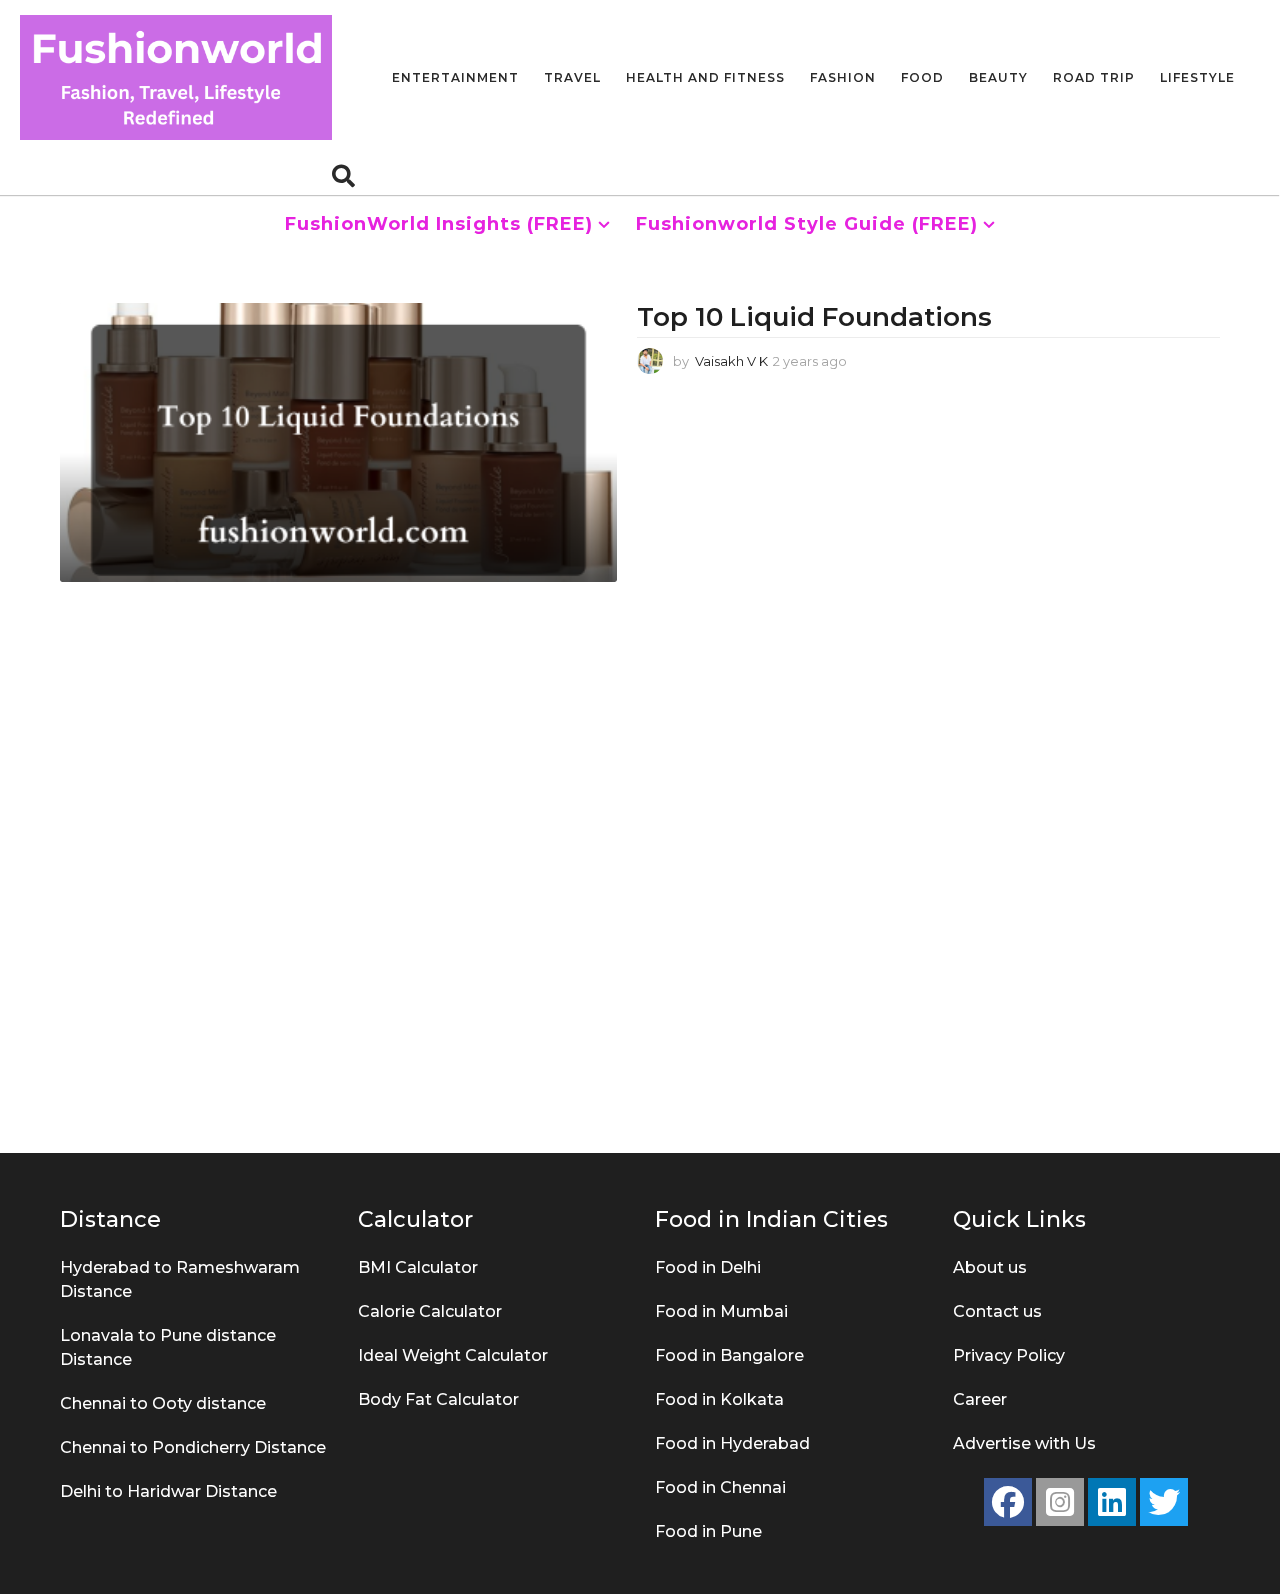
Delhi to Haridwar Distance (168, 1491)
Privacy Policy (1009, 1355)
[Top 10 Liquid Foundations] (338, 442)
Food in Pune (708, 1531)
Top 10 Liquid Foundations (818, 317)
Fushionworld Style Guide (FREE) (807, 224)
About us (990, 1267)
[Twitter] (1164, 1502)
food (922, 77)
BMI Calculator (418, 1267)
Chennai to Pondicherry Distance (193, 1447)
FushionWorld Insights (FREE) (439, 224)
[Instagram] (1060, 1502)
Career (980, 1399)
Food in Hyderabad (732, 1443)
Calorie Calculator (430, 1311)
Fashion (843, 77)
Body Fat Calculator (438, 1399)
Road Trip (1094, 77)
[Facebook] (1008, 1502)
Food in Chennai (720, 1487)
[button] (343, 175)
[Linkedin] (1112, 1502)
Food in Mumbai (721, 1311)
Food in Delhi (708, 1267)
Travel (572, 77)
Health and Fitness (705, 77)
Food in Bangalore (729, 1355)
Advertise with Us (1024, 1443)
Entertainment (455, 77)
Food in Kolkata (719, 1399)
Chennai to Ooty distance (163, 1403)
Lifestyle (1197, 77)
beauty (998, 77)
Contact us (997, 1311)
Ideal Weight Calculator (453, 1355)
